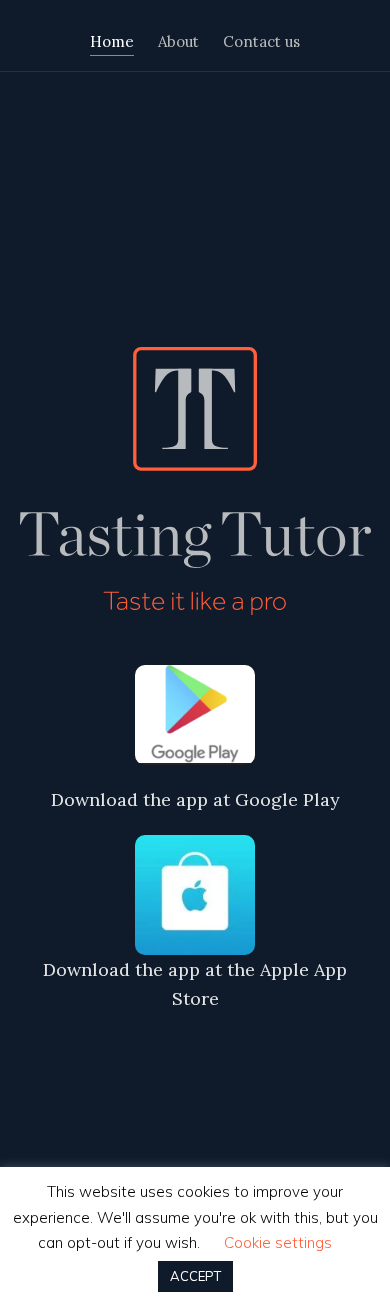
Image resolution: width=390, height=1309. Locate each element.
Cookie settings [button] (278, 1242)
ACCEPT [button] (195, 1276)
